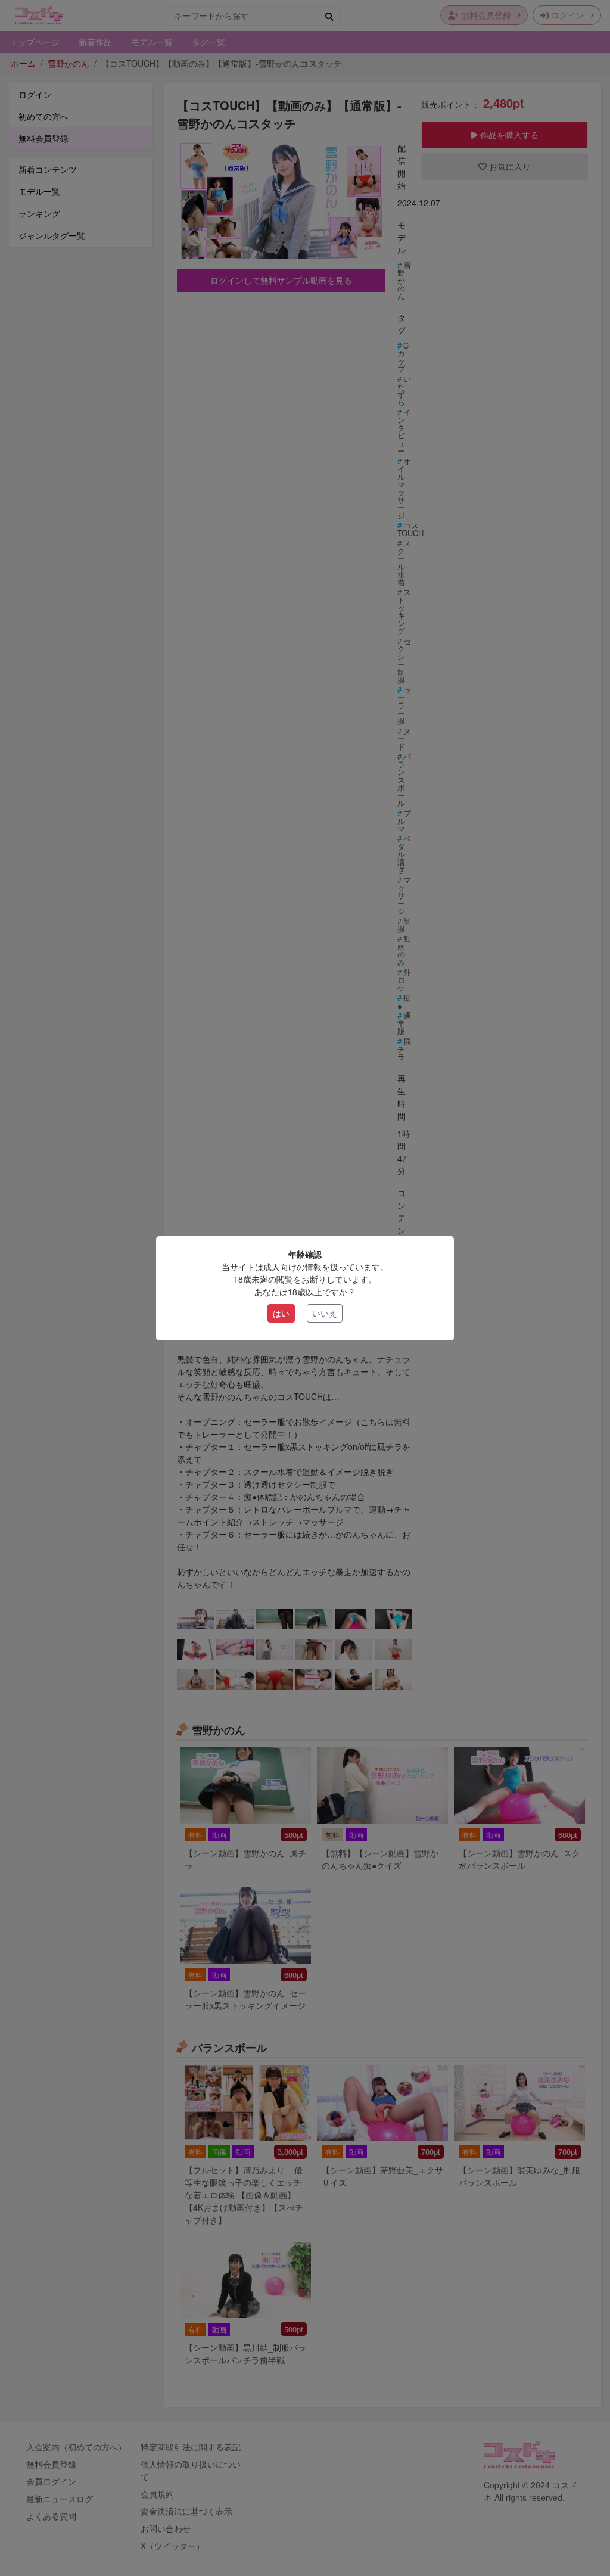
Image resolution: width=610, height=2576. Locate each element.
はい (281, 1313)
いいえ (325, 1313)
